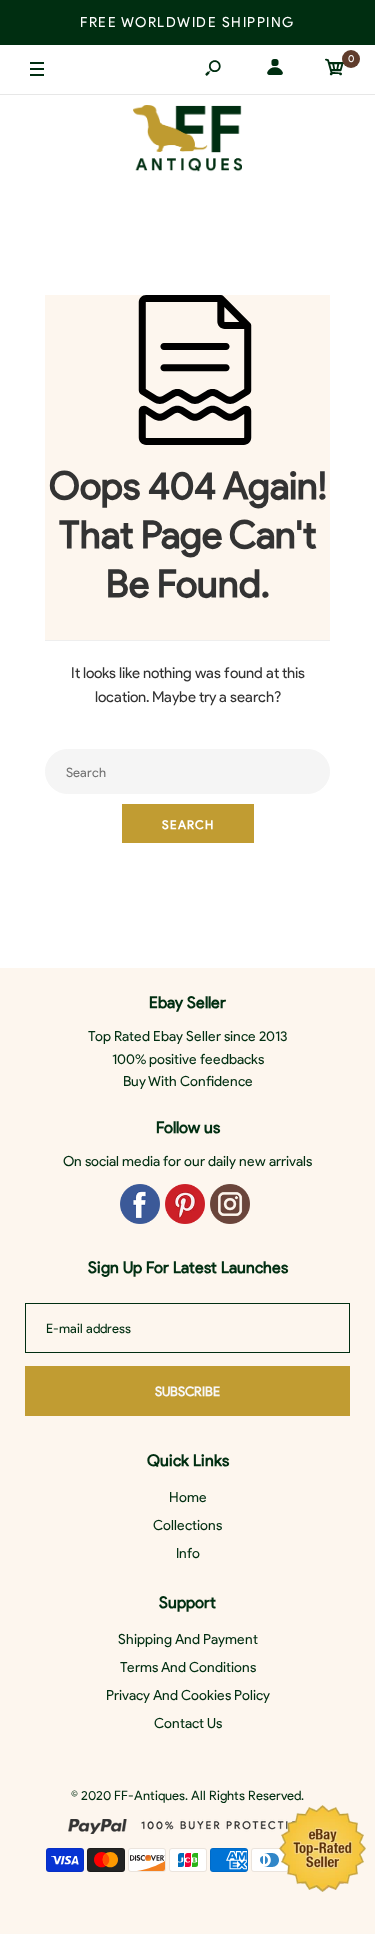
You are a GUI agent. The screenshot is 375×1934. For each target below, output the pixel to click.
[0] (335, 70)
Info (188, 1553)
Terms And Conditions (188, 1667)
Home (188, 1497)
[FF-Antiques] (188, 142)
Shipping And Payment (188, 1639)
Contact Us (188, 1723)
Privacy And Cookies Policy (188, 1695)
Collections (187, 1525)
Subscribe (187, 1391)
